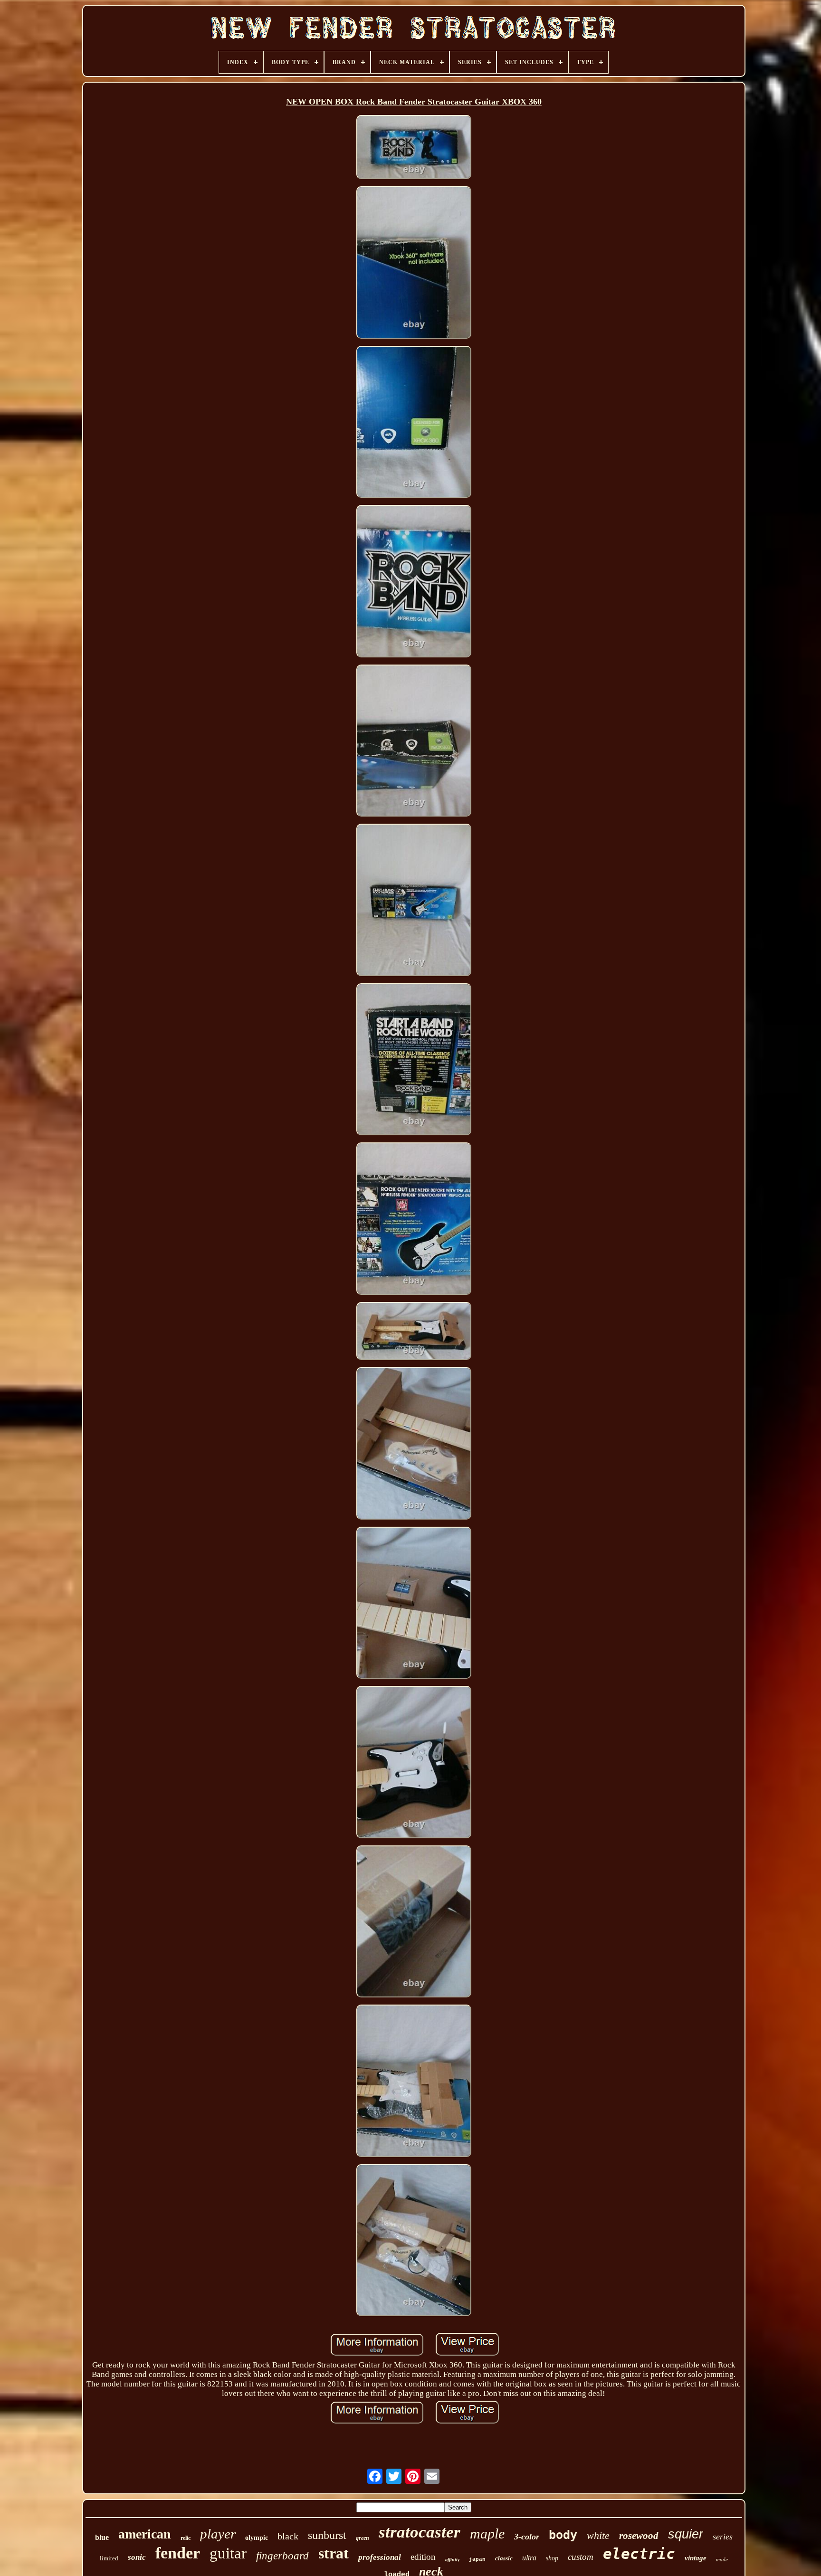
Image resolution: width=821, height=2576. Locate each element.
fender (178, 2553)
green (363, 2538)
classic (504, 2558)
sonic (137, 2557)
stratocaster (420, 2532)
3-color (527, 2537)
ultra (529, 2558)
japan (477, 2559)
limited (109, 2558)
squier (686, 2534)
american (145, 2534)
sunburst (327, 2535)
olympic (257, 2538)
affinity (452, 2560)
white (598, 2535)
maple (487, 2533)
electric (639, 2554)
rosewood (639, 2536)
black (288, 2536)
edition (423, 2557)
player (218, 2534)
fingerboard (282, 2556)
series (723, 2537)
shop (552, 2558)
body (563, 2535)
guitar (228, 2553)
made (722, 2559)
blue (102, 2537)
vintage (696, 2558)
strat (334, 2553)
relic (186, 2538)
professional (380, 2557)
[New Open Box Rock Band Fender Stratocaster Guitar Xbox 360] (414, 148)
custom (581, 2557)
